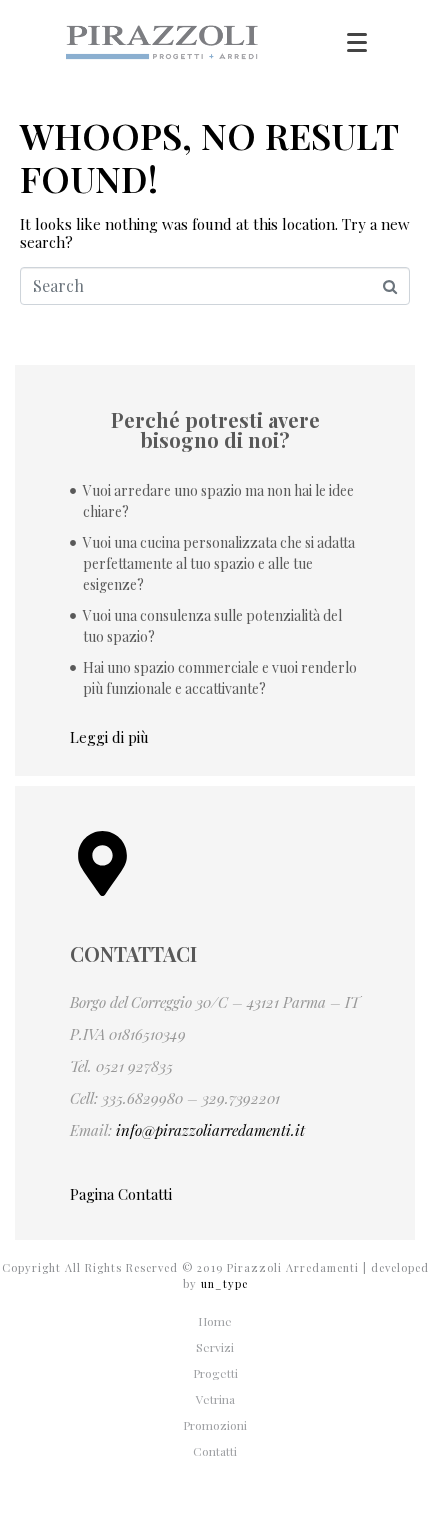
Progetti (215, 1373)
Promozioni (215, 1425)
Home (215, 1321)
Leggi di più (109, 737)
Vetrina (215, 1399)
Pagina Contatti (121, 1194)
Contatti (215, 1451)
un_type (224, 1283)
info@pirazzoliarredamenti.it (210, 1130)
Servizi (215, 1347)
